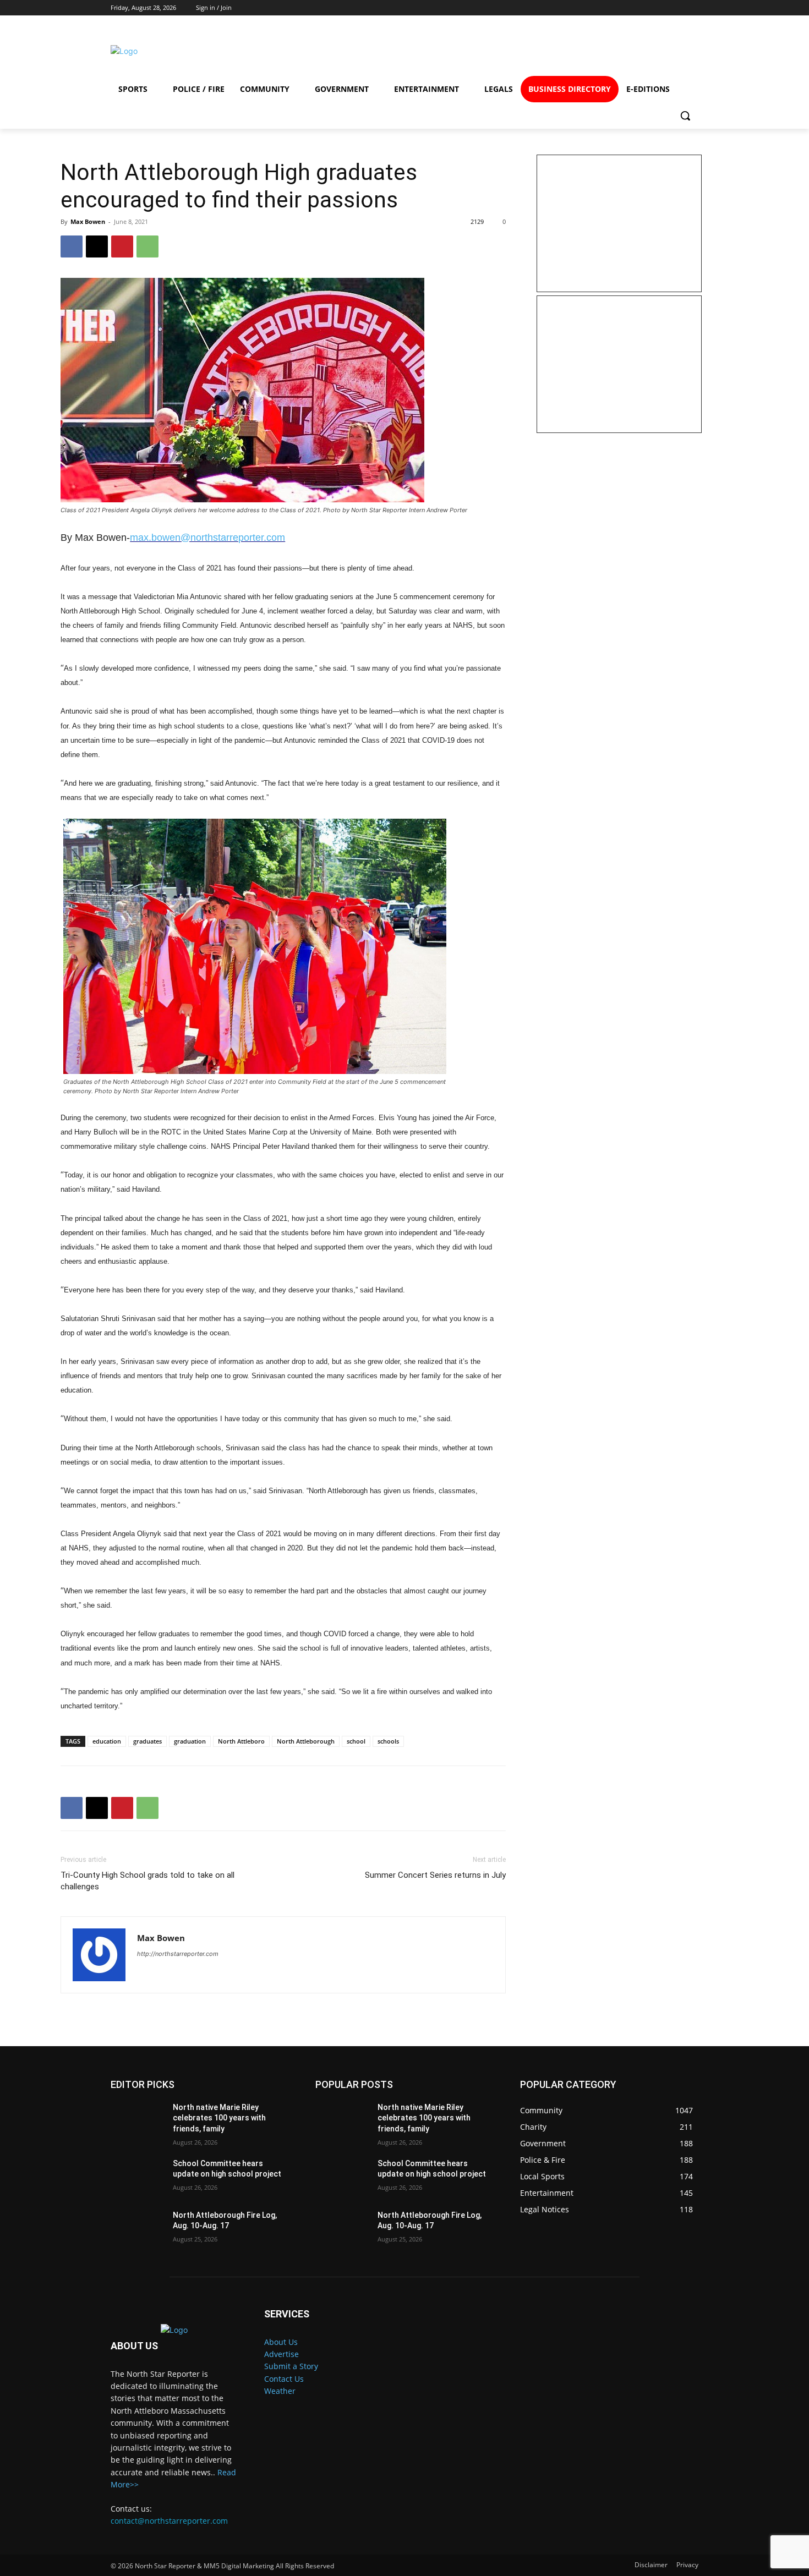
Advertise (281, 2354)
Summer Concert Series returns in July (435, 1875)
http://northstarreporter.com (178, 1954)
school (356, 1741)
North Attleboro (241, 1741)
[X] (97, 246)
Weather (280, 2391)
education (107, 1741)
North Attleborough (306, 1741)
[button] (685, 116)
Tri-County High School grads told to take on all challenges (147, 1881)
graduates (147, 1741)
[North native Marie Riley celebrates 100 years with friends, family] (137, 2121)
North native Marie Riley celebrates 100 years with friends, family (219, 2118)
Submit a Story (291, 2366)
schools (388, 1741)
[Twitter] (641, 51)
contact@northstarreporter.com (169, 2521)
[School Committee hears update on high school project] (137, 2177)
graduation (190, 1741)
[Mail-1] (681, 51)
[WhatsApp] (147, 246)
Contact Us (284, 2379)
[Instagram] (601, 51)
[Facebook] (562, 51)
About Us (281, 2342)
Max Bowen (88, 221)
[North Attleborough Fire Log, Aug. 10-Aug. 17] (137, 2229)
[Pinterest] (122, 246)
